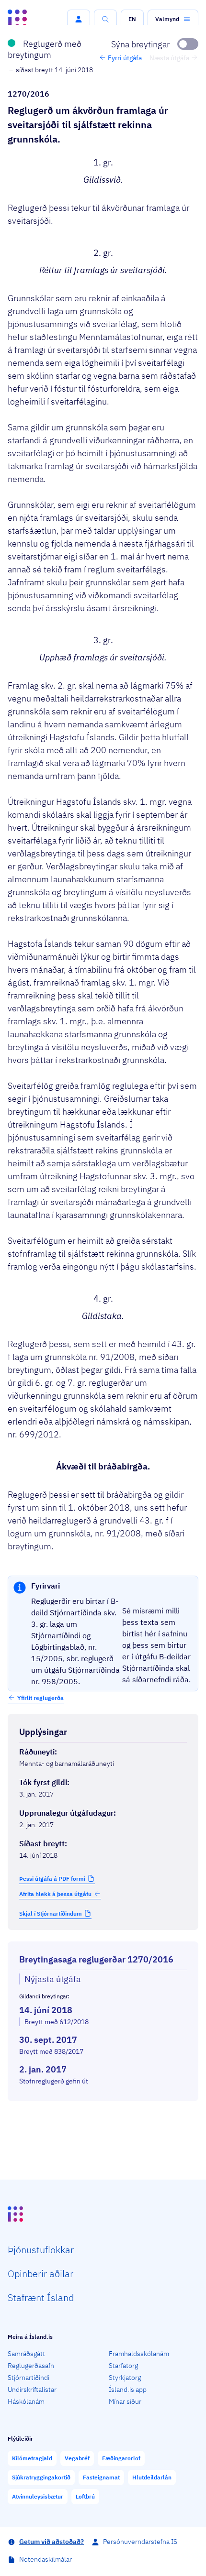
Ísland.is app (128, 2390)
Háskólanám (26, 2401)
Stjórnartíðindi (29, 2378)
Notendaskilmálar (46, 2559)
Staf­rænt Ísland (41, 2297)
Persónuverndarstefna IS (140, 2542)
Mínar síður (125, 2401)
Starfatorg (123, 2366)
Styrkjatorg (125, 2378)
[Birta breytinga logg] (103, 2110)
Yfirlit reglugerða (40, 1698)
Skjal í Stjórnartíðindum (51, 1913)
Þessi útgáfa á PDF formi (52, 1879)
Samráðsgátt (26, 2354)
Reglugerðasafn (31, 2366)
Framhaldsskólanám (139, 2354)
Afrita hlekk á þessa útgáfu (55, 1894)
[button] (79, 19)
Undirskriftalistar (32, 2390)
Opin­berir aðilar (40, 2274)
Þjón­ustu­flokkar (41, 2250)
